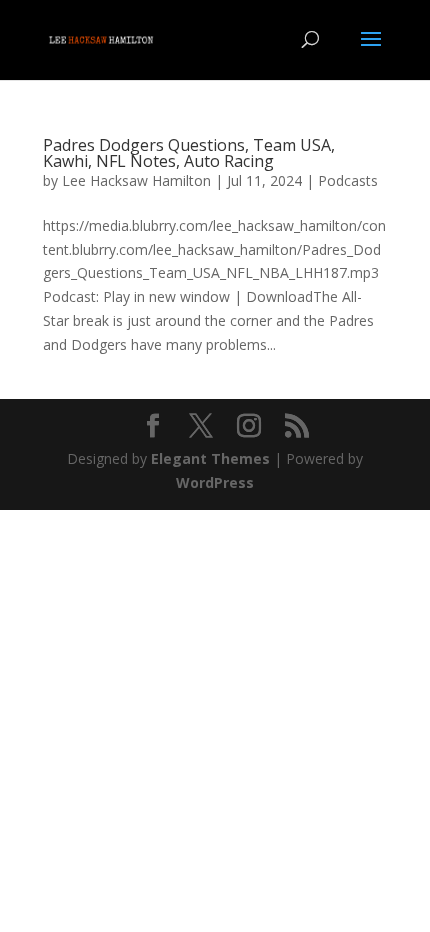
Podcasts (348, 180)
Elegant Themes (210, 458)
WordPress (215, 482)
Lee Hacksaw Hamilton (136, 180)
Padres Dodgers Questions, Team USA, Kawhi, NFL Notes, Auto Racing (189, 153)
